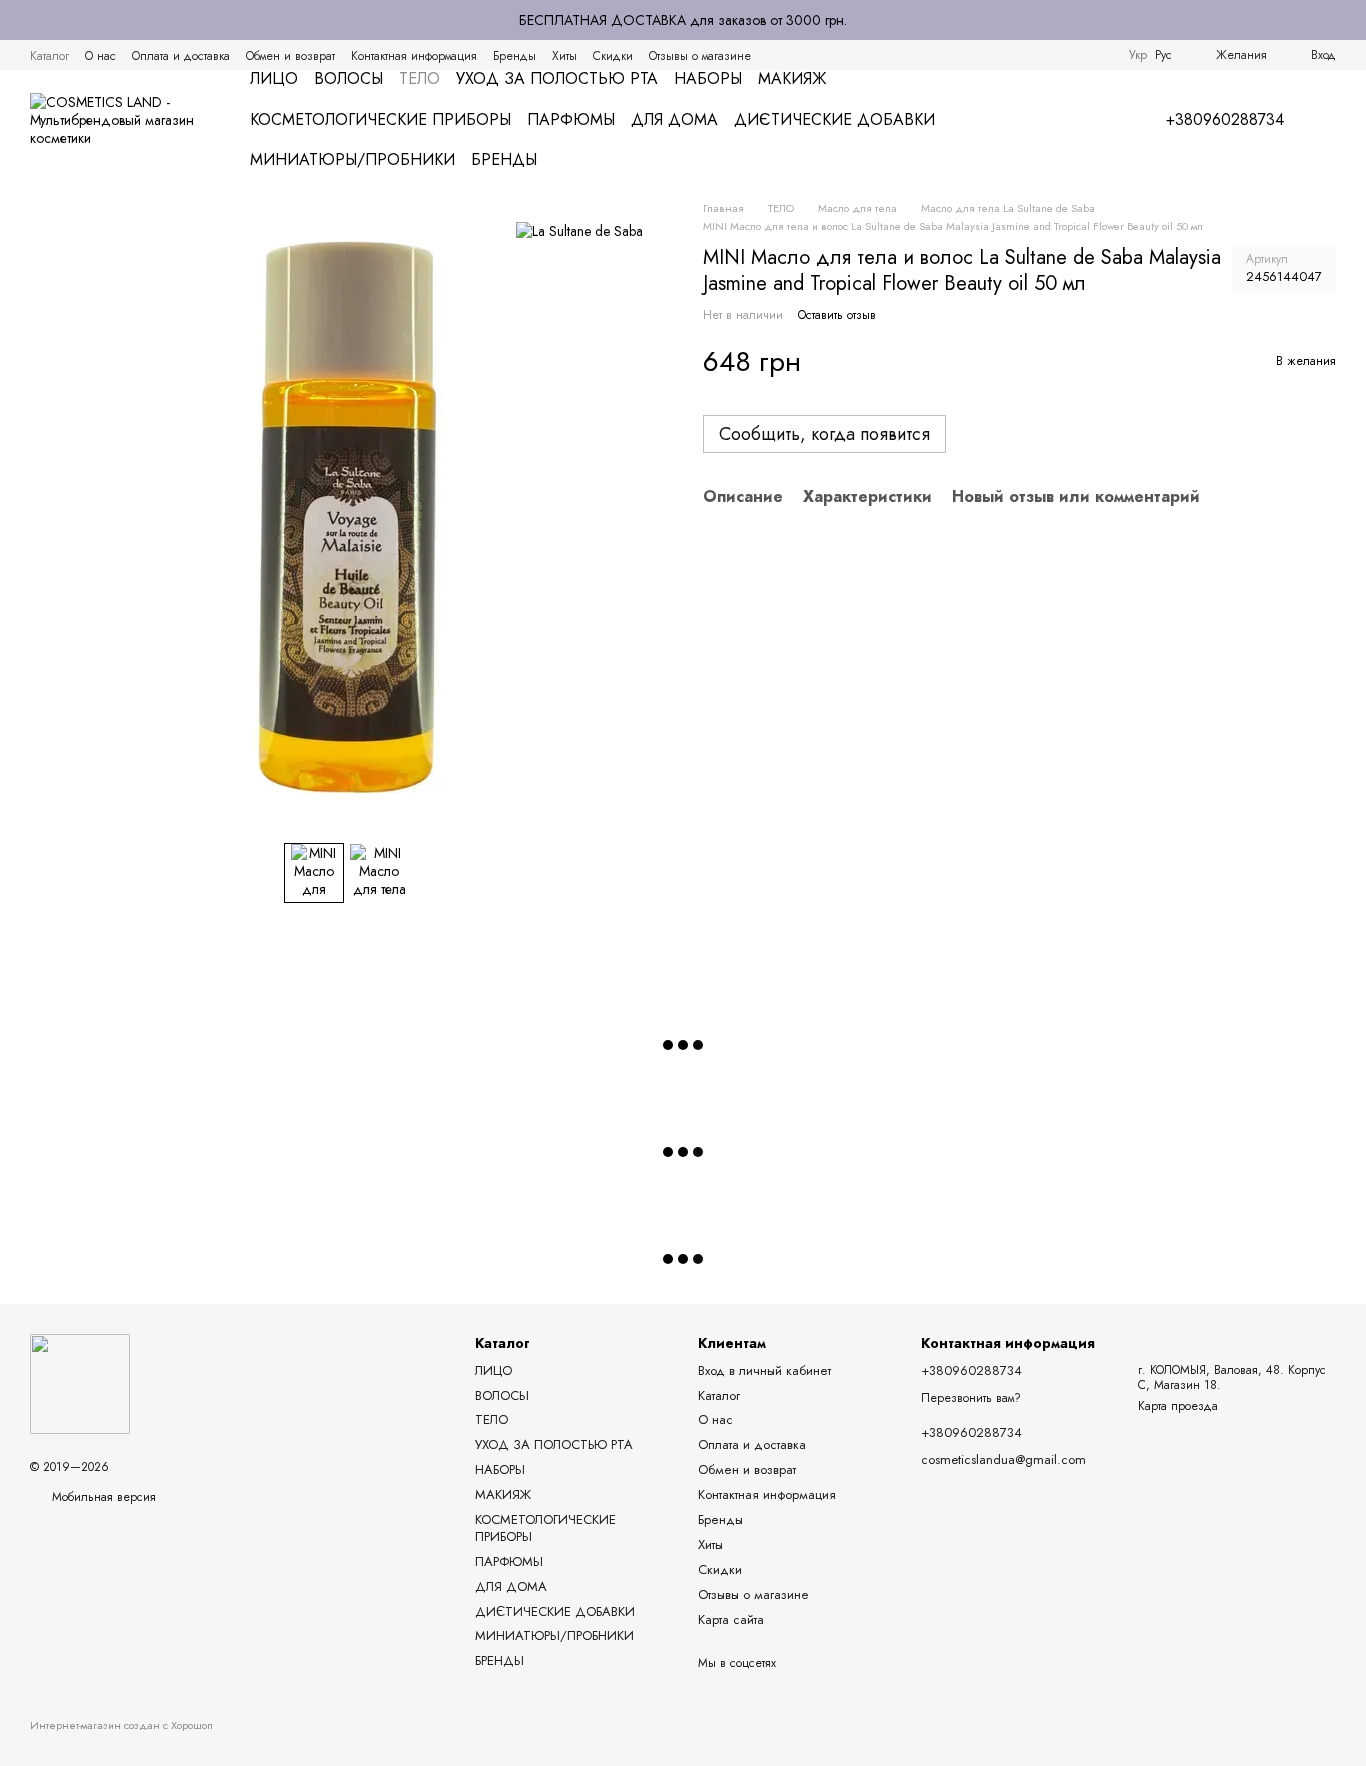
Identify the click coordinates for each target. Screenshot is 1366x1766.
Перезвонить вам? (971, 1399)
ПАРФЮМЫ (571, 119)
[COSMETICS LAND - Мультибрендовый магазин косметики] (80, 1383)
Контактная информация (414, 56)
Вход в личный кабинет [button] (764, 1370)
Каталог (49, 56)
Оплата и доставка (181, 56)
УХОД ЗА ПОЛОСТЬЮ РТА (557, 78)
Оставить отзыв (837, 315)
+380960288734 (1225, 120)
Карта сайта (731, 1619)
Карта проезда (1178, 1406)
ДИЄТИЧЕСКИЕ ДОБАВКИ (834, 119)
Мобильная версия (102, 1497)
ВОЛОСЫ (348, 78)
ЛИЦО (274, 78)
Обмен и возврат (290, 56)
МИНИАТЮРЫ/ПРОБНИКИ (352, 159)
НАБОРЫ (708, 78)
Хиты (564, 56)
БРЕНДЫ (504, 159)
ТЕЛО (419, 78)
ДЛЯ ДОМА (674, 119)
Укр (1138, 55)
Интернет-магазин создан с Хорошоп (121, 1725)
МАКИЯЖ (792, 78)
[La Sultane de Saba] (579, 230)
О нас (100, 56)
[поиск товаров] (1090, 120)
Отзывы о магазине (700, 56)
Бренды (514, 56)
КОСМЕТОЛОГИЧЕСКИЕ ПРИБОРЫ (380, 119)
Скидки (613, 56)
